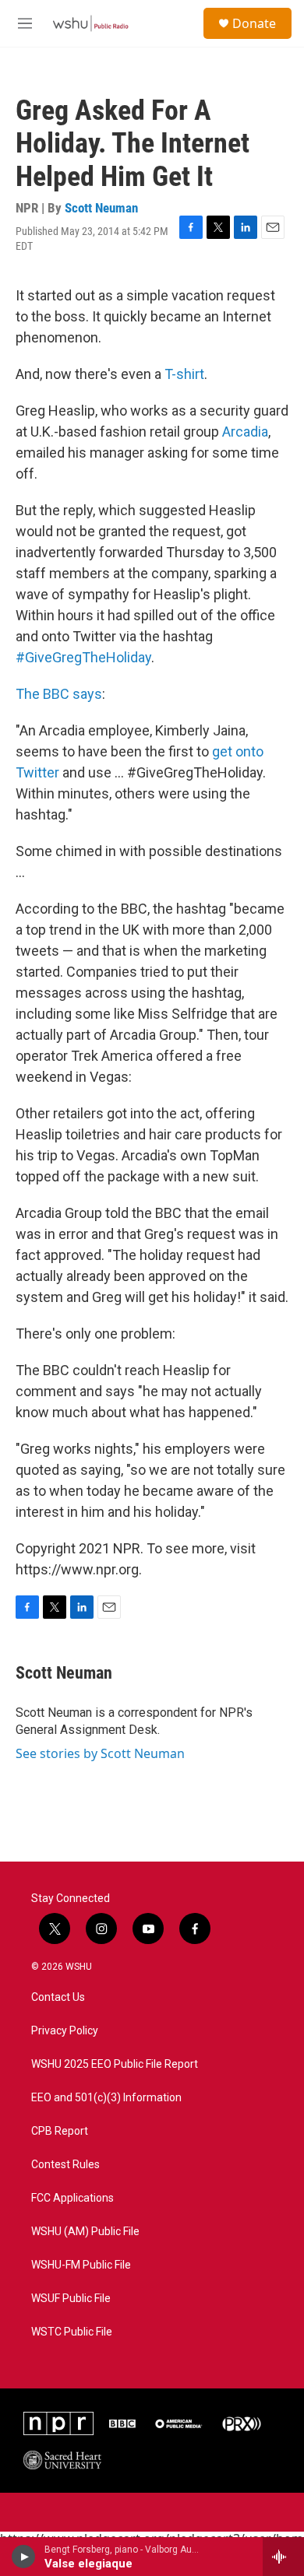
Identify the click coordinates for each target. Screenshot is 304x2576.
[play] (24, 2557)
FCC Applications (72, 2198)
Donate (254, 23)
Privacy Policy (65, 2031)
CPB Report (60, 2131)
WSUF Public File (71, 2299)
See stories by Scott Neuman (100, 1753)
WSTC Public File (72, 2332)
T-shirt (184, 374)
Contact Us (58, 1997)
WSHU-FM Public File (81, 2265)
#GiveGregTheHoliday (83, 657)
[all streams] (283, 2557)
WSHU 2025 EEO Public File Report (115, 2064)
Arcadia (245, 432)
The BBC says (59, 694)
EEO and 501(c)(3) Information (106, 2098)
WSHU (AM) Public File (85, 2232)
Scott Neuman (101, 208)
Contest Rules (65, 2165)
